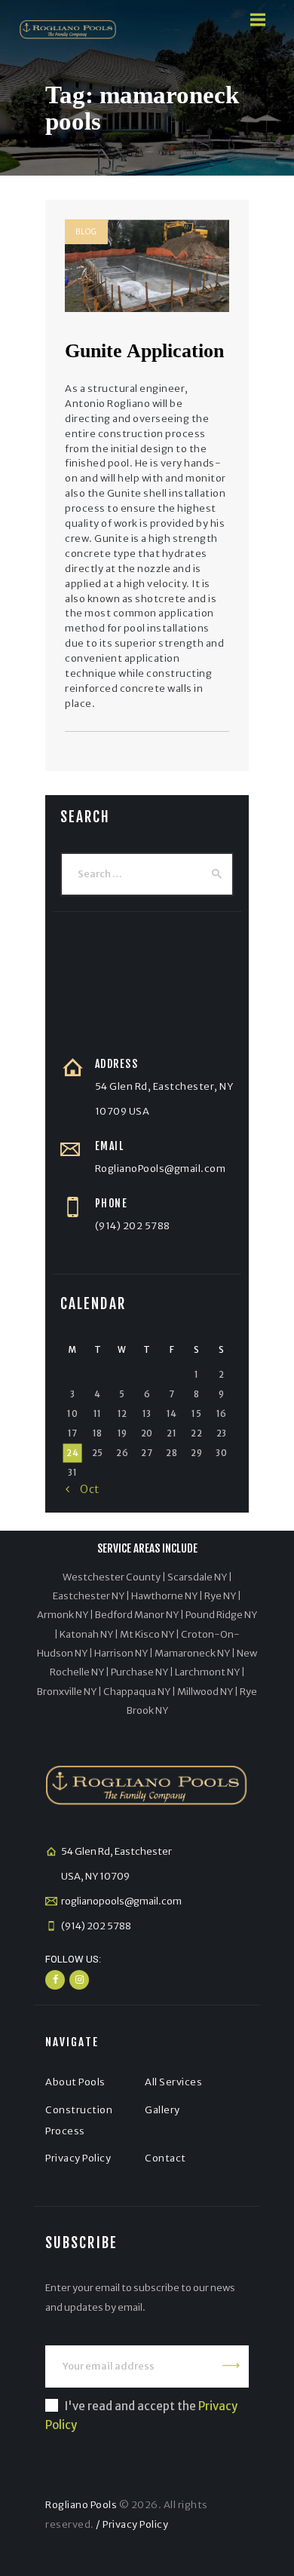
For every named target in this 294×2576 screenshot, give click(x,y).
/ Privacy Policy (132, 2524)
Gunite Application (144, 351)
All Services (173, 2082)
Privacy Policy (78, 2158)
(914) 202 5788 (133, 1226)
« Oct (83, 1489)
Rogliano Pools (81, 2505)
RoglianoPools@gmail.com (161, 1169)
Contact (165, 2158)
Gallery (162, 2110)
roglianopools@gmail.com (121, 1901)
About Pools (75, 2082)
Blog (86, 232)
